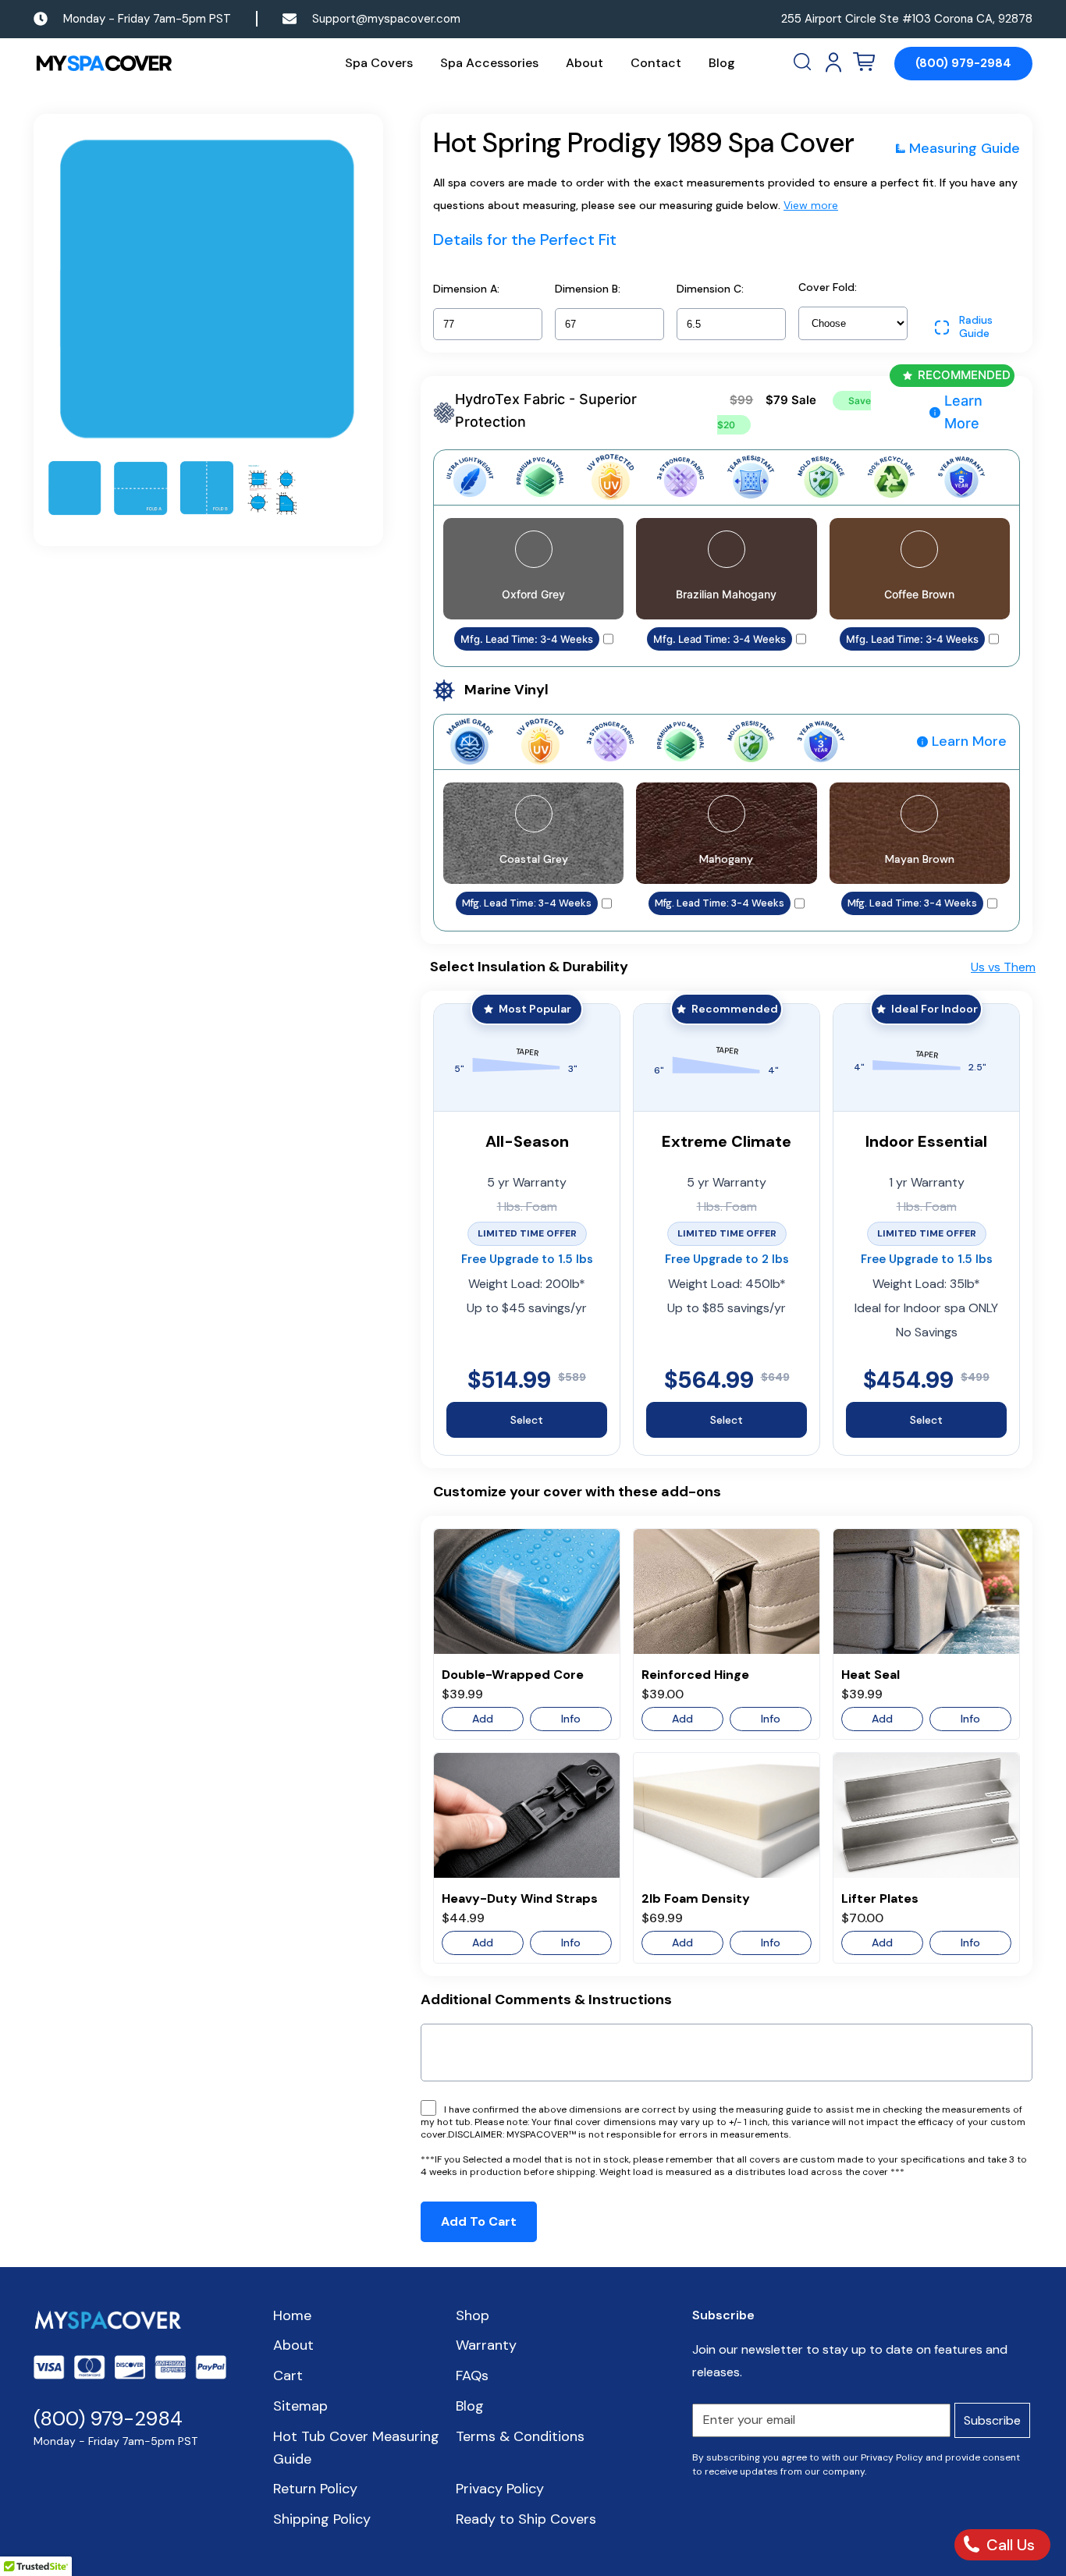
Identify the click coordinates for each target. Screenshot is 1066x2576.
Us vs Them (1003, 967)
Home (292, 2315)
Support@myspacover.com (386, 19)
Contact (656, 63)
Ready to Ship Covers (526, 2519)
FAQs (472, 2376)
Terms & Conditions (520, 2436)
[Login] (833, 62)
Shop (473, 2315)
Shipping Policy (322, 2519)
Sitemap (300, 2406)
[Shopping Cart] (864, 62)
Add (483, 1719)
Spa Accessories (489, 63)
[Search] (804, 62)
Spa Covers (379, 63)
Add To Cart (479, 2221)
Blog (722, 63)
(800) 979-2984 (963, 63)
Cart (288, 2376)
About (585, 63)
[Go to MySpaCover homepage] (104, 64)
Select (527, 1420)
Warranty (486, 2345)
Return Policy (315, 2489)
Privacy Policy (500, 2489)
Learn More (963, 412)
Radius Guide (976, 327)
